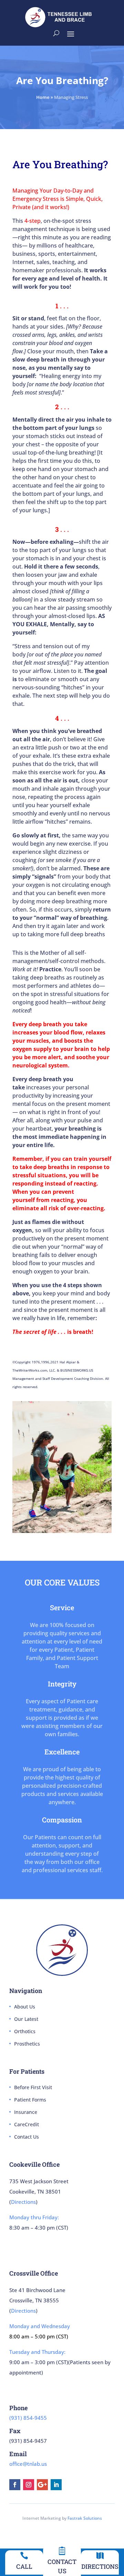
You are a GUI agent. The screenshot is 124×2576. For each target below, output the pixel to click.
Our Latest (26, 2019)
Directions (23, 2202)
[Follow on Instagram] (29, 2485)
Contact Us (27, 2137)
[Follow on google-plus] (42, 2485)
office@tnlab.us (28, 2464)
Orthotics (25, 2031)
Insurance (26, 2112)
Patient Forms (30, 2100)
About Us (25, 2007)
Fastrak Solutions (85, 2518)
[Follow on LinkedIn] (56, 2485)
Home (43, 97)
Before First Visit (33, 2087)
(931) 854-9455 (28, 2418)
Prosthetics (27, 2044)
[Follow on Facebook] (15, 2485)
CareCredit (27, 2124)
